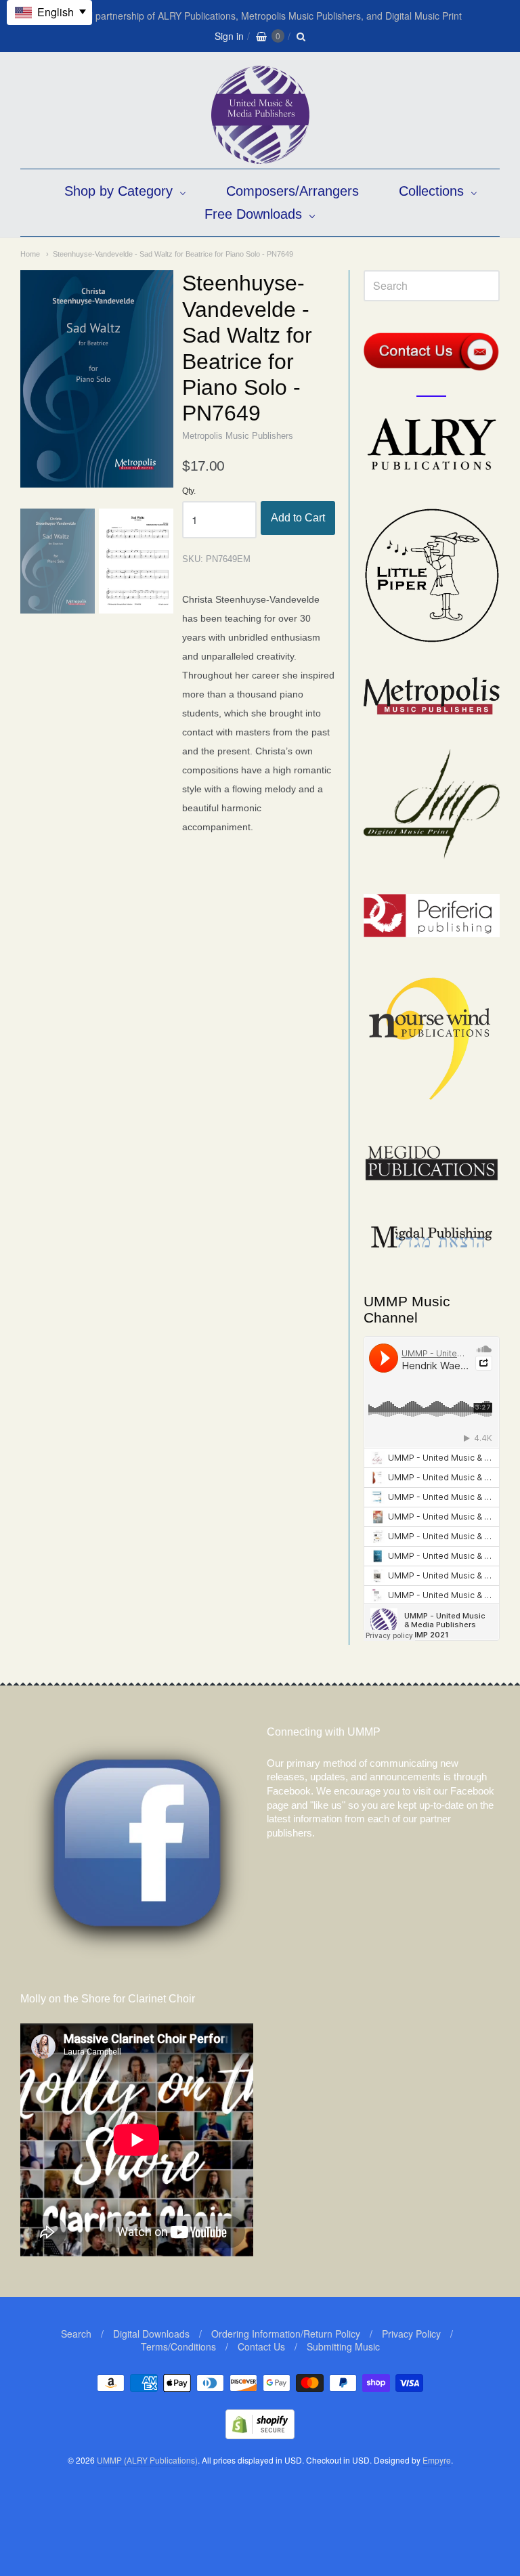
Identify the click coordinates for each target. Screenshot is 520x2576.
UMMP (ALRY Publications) (147, 2460)
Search (76, 2334)
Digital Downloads (151, 2334)
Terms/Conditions (178, 2346)
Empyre (437, 2460)
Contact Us (261, 2346)
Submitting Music (343, 2346)
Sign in (229, 36)
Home (30, 254)
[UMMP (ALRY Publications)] (260, 157)
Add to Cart (298, 518)
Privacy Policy (411, 2334)
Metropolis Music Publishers (238, 436)
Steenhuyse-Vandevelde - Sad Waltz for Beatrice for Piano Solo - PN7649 (173, 254)
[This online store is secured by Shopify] (260, 2435)
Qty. (189, 491)
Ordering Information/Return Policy (286, 2334)
